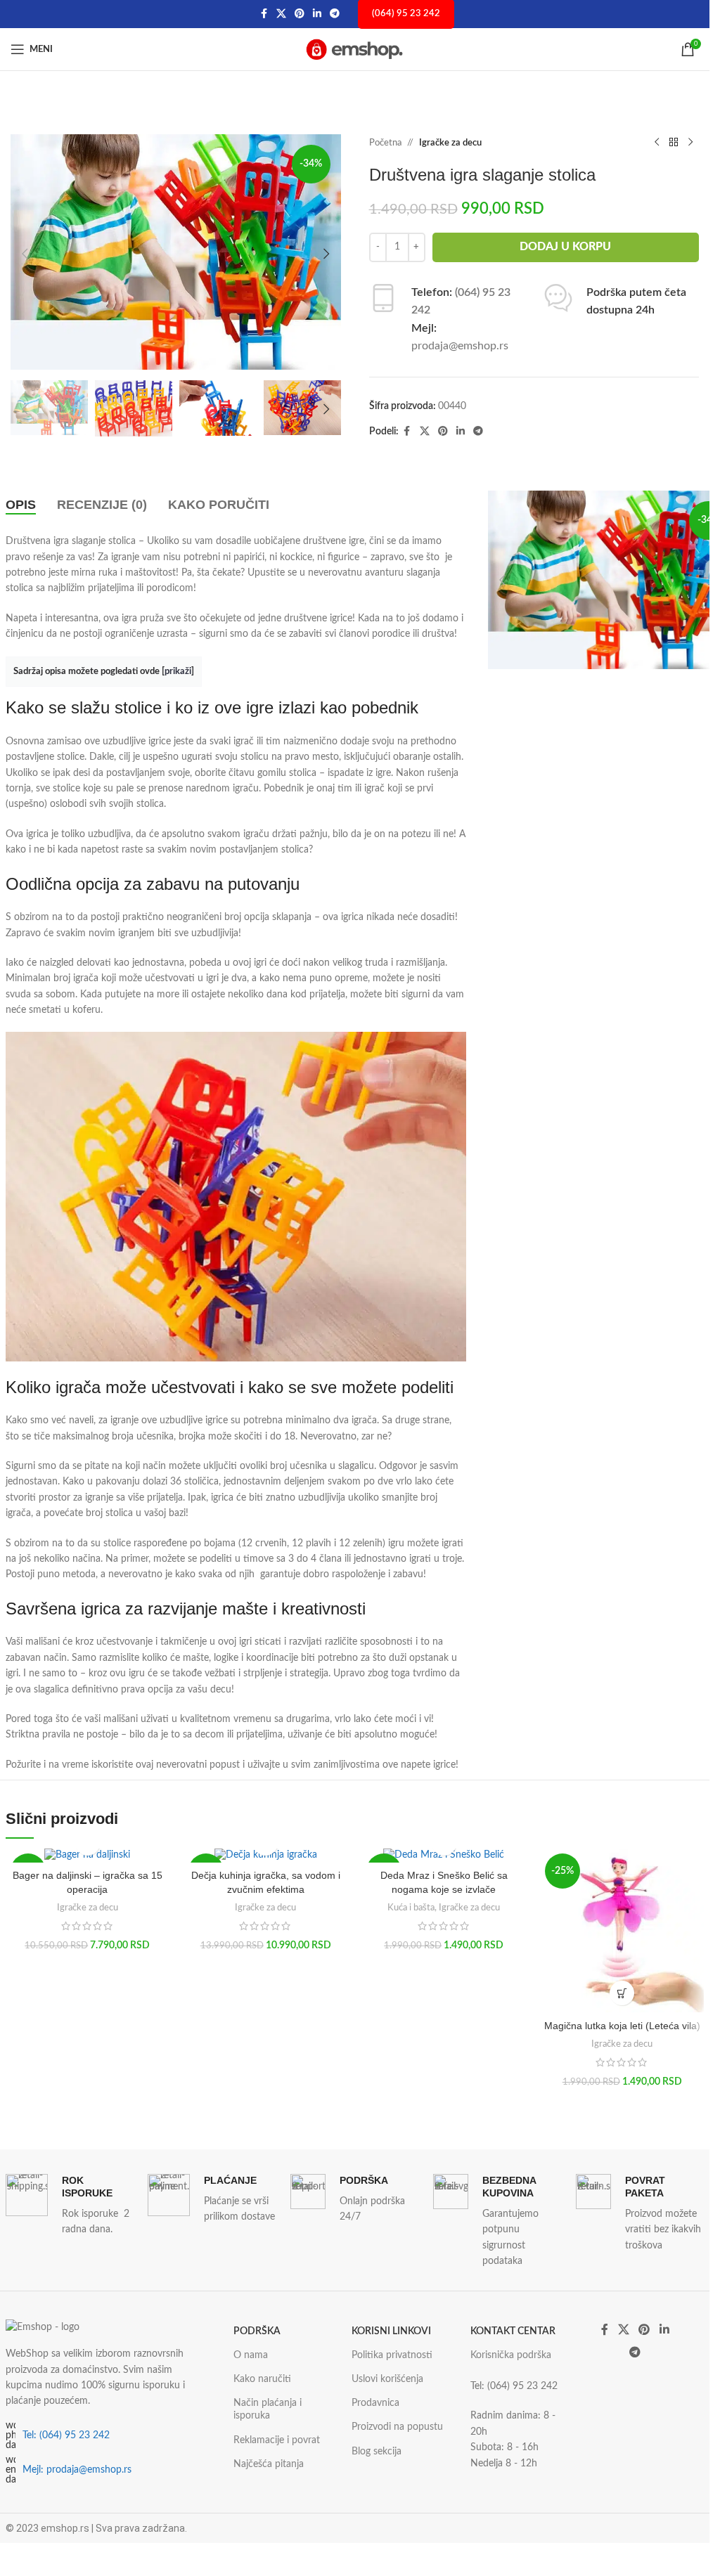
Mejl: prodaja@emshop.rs (77, 2470)
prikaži (178, 671)
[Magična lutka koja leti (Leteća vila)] (622, 1930)
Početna (385, 143)
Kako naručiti (262, 2379)
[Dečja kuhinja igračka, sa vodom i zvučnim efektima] (265, 1856)
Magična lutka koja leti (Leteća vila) (622, 2026)
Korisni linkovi (391, 2331)
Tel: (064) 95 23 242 (66, 2435)
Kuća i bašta (411, 1908)
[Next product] (690, 143)
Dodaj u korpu (565, 247)
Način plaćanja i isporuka (268, 2409)
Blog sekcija (377, 2452)
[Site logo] (355, 49)
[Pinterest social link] (300, 14)
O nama (251, 2355)
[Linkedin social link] (317, 14)
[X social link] (281, 14)
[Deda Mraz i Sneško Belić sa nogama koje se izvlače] (443, 1856)
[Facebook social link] (264, 14)
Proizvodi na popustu (397, 2427)
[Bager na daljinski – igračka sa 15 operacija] (88, 1856)
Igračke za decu (450, 143)
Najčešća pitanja (269, 2464)
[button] (25, 254)
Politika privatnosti (392, 2355)
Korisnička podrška (511, 2355)
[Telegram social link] (335, 14)
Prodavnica (375, 2403)
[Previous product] (657, 143)
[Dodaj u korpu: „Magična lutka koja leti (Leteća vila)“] (622, 1993)
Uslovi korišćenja (387, 2379)
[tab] (21, 505)
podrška (257, 2331)
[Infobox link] (70, 2206)
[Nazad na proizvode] (674, 143)
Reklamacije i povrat (277, 2440)
